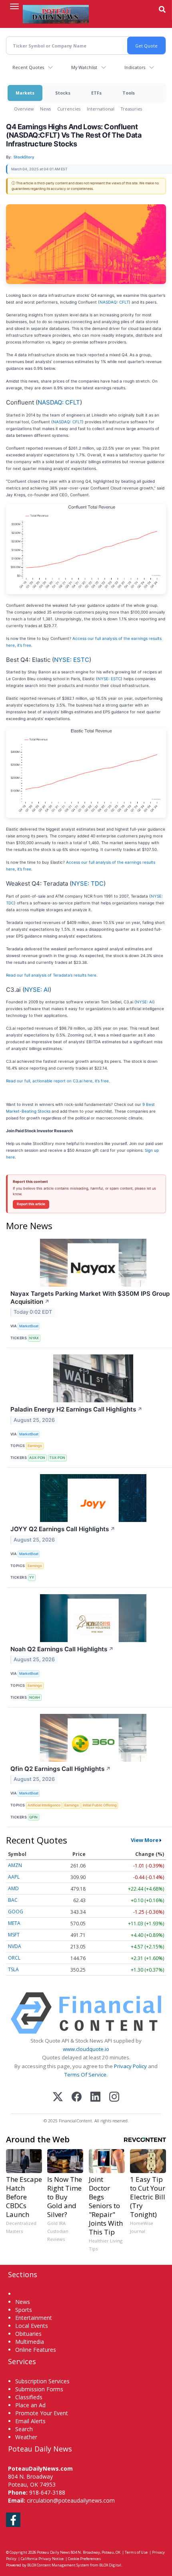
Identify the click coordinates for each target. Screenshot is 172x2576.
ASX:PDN (37, 1458)
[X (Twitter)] (58, 2097)
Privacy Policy (130, 2066)
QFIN (33, 1817)
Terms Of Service (85, 2075)
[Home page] (56, 14)
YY (32, 1577)
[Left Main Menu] (14, 6)
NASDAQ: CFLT (114, 302)
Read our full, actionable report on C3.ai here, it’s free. (58, 1081)
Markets (25, 93)
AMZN (15, 1865)
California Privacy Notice (42, 2559)
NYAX (34, 1338)
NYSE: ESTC (72, 660)
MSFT (14, 1935)
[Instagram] (114, 2097)
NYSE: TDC (88, 883)
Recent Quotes (28, 67)
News (45, 109)
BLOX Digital (110, 2565)
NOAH (35, 1697)
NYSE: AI (37, 990)
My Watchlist (84, 67)
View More (145, 1840)
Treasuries (131, 109)
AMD (13, 1888)
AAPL (14, 1877)
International (101, 109)
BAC (13, 1900)
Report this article (31, 1204)
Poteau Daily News (53, 2552)
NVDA (15, 1946)
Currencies (69, 109)
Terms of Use (136, 2552)
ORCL (14, 1958)
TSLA (13, 1969)
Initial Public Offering (100, 1805)
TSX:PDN (57, 1458)
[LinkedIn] (95, 2097)
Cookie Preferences (84, 2559)
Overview (24, 109)
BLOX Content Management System (58, 2565)
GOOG (16, 1912)
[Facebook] (77, 2097)
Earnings (35, 1446)
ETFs (96, 93)
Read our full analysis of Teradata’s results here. (52, 975)
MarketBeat (29, 1326)
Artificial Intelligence (44, 1805)
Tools (129, 93)
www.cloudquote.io (86, 2049)
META (14, 1923)
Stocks (63, 93)
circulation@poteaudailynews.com (71, 2500)
